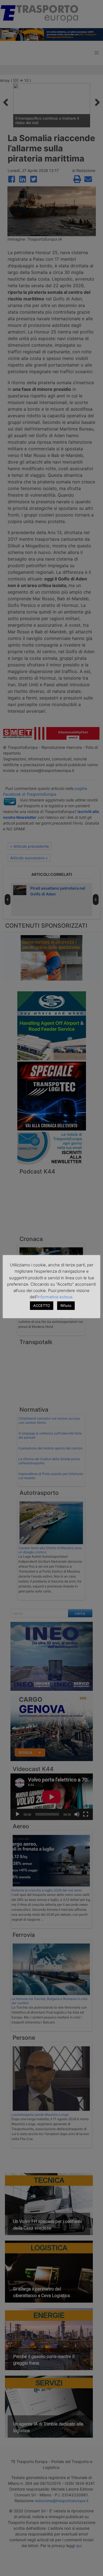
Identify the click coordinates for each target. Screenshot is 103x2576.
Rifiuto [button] (66, 1306)
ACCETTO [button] (42, 1306)
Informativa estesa (55, 1297)
